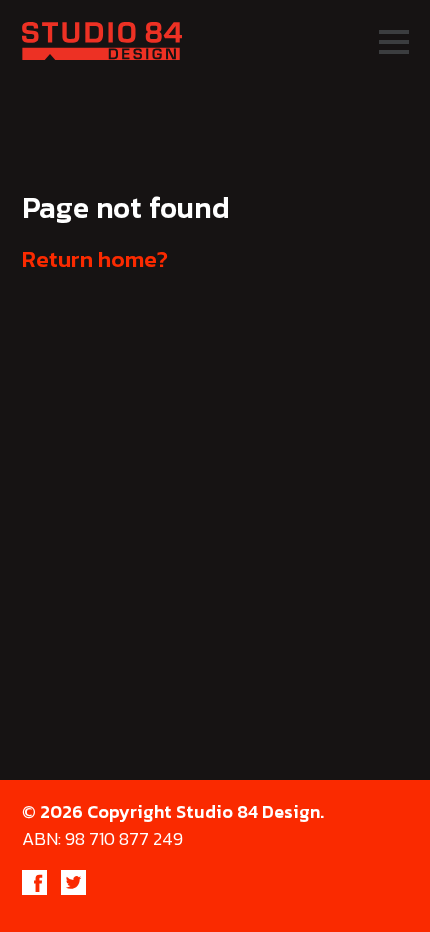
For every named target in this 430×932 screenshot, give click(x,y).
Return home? (95, 259)
